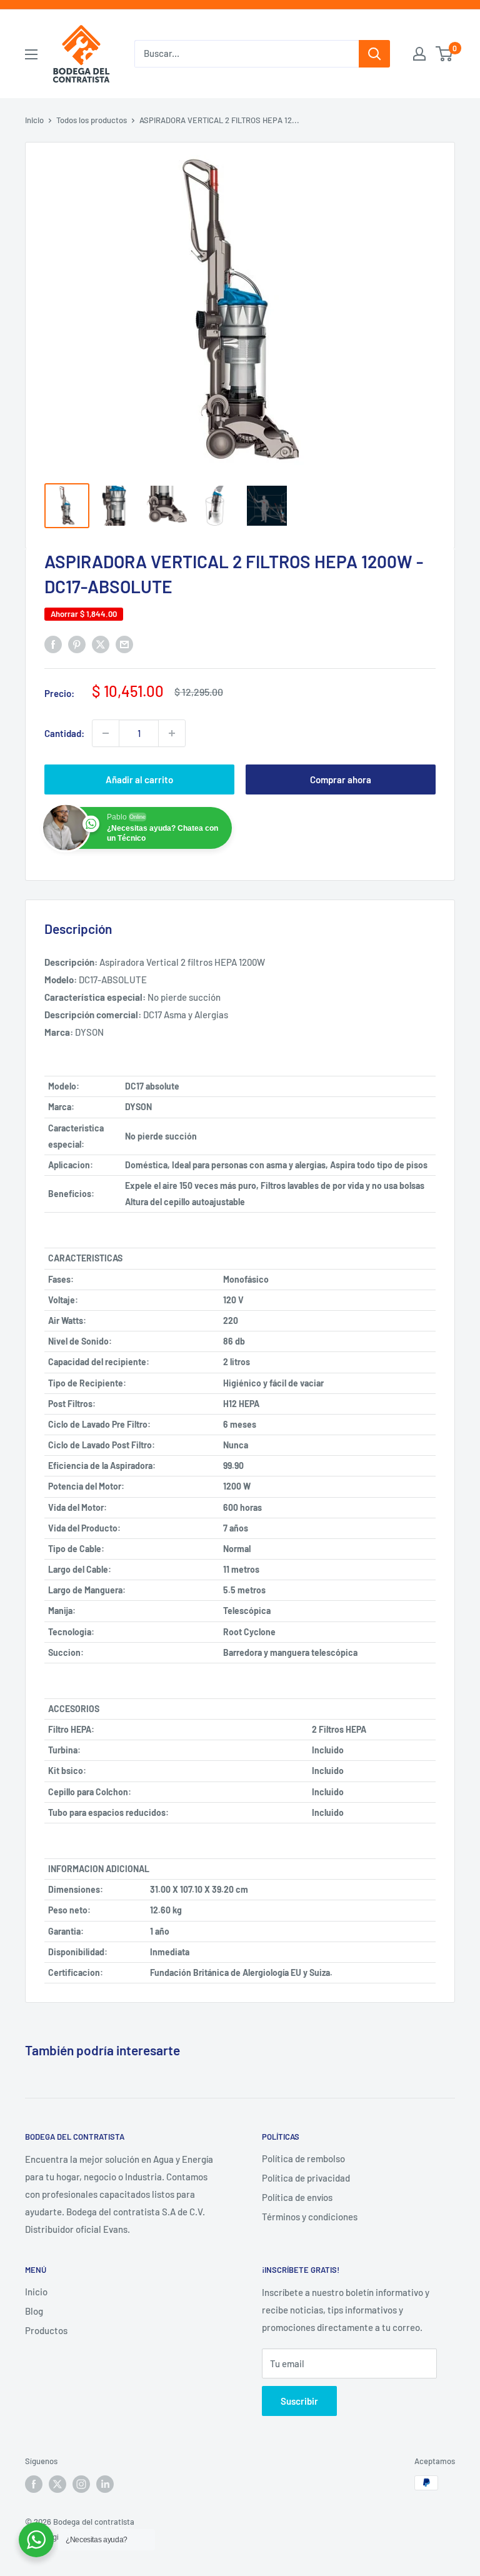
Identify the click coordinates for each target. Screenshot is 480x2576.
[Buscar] (374, 54)
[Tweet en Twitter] (101, 644)
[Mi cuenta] (419, 54)
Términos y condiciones (310, 2217)
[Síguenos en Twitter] (57, 2484)
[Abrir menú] (31, 54)
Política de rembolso (303, 2158)
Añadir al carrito (139, 779)
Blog (34, 2311)
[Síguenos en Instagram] (81, 2484)
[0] (445, 54)
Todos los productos (92, 120)
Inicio (34, 120)
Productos (46, 2330)
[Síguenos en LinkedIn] (105, 2484)
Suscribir (299, 2401)
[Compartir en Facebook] (53, 644)
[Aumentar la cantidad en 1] (172, 733)
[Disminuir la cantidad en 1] (106, 733)
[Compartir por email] (124, 644)
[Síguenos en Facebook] (34, 2484)
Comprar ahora (341, 779)
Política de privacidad (306, 2178)
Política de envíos (297, 2197)
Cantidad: (64, 733)
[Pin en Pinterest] (77, 644)
